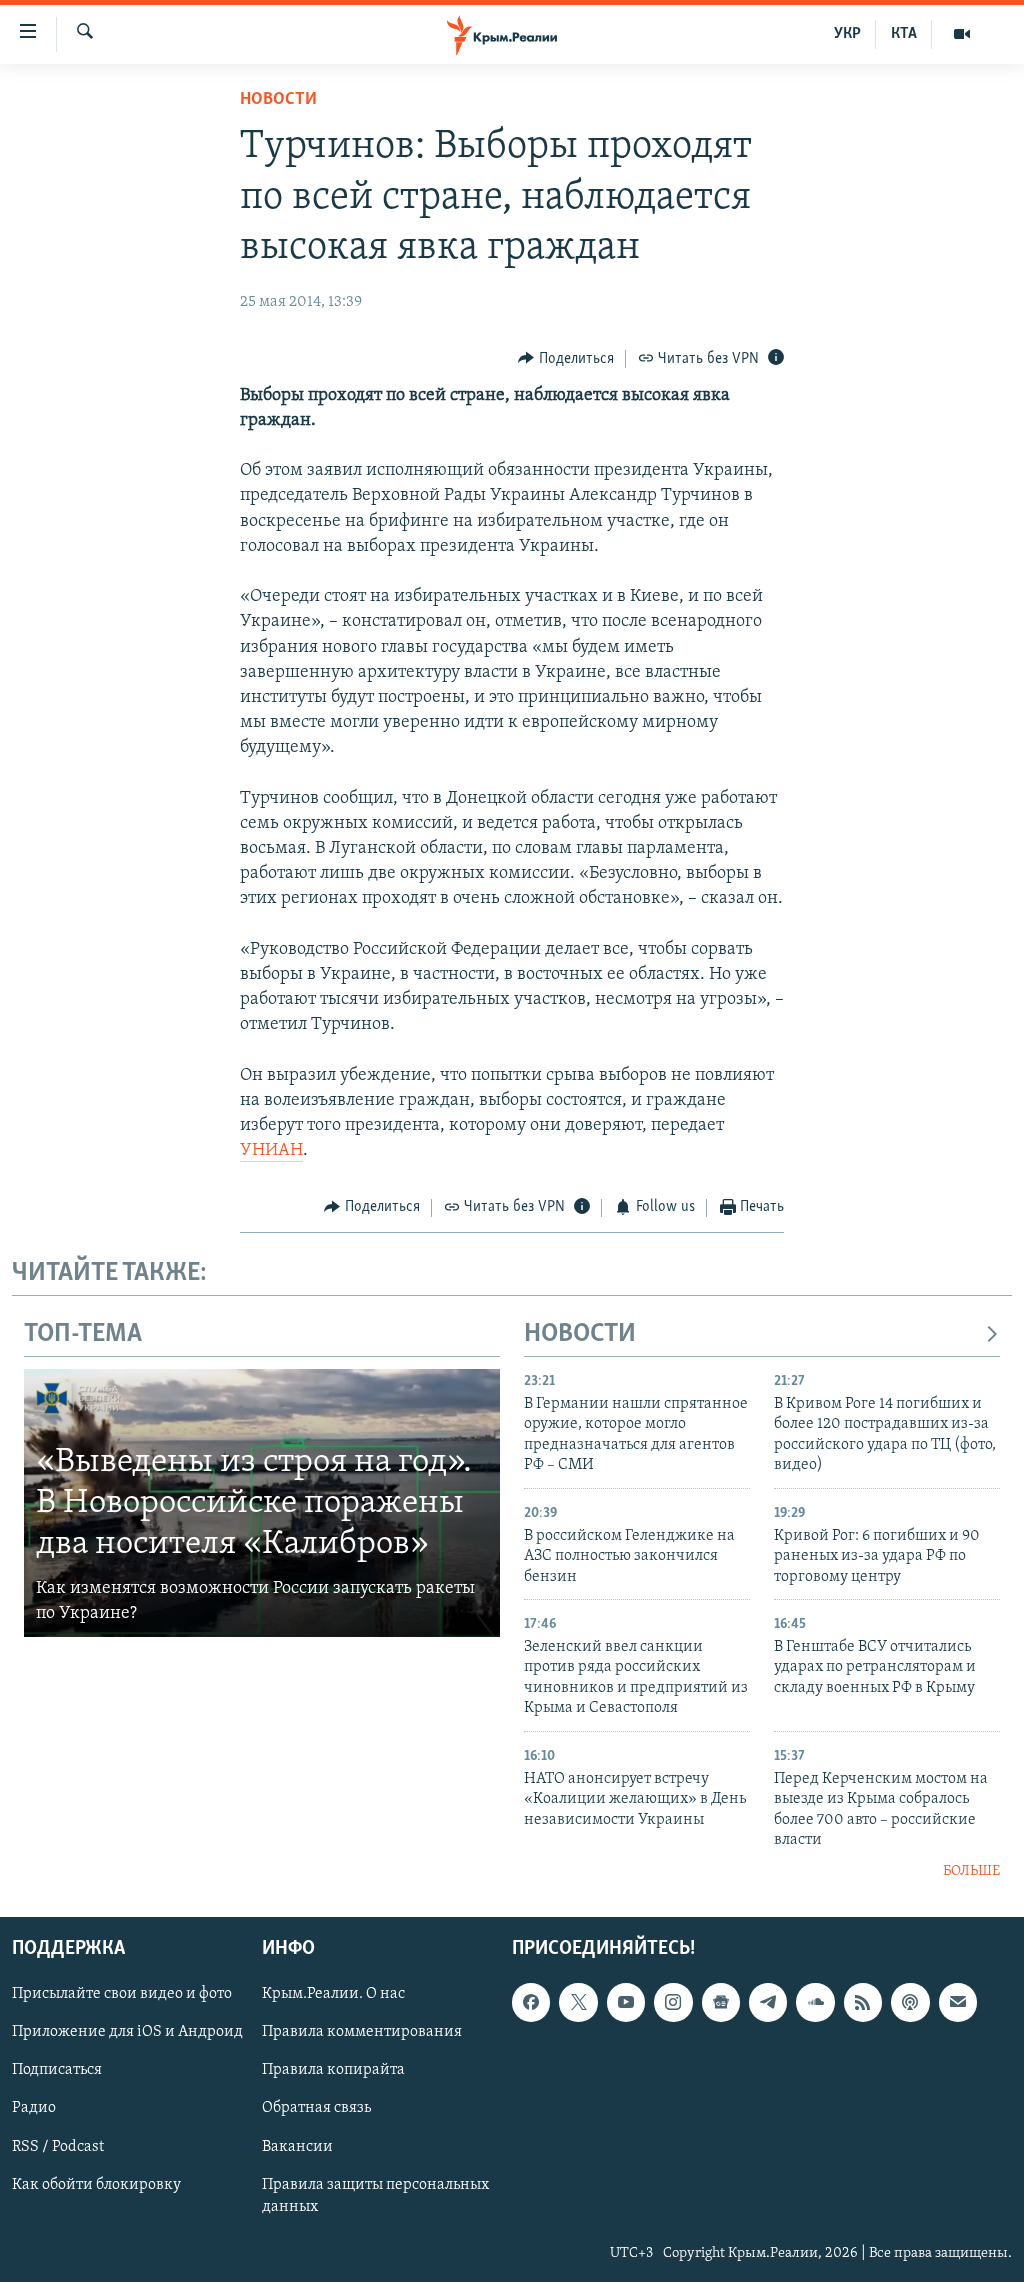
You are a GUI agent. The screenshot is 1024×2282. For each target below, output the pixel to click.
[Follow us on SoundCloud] (815, 2002)
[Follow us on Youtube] (626, 2002)
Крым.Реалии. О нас (333, 1994)
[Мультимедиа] (962, 34)
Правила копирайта (333, 2070)
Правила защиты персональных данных (375, 2195)
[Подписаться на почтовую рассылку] (958, 2002)
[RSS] (863, 2002)
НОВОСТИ (580, 1334)
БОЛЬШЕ (971, 1871)
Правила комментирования (362, 2032)
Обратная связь (316, 2108)
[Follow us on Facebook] (531, 2002)
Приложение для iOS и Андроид (127, 2032)
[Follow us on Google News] (721, 2002)
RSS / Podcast (58, 2146)
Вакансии (297, 2146)
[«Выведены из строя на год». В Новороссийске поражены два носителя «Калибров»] (262, 1503)
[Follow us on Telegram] (768, 2002)
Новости (278, 100)
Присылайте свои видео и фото (122, 1994)
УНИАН (271, 1151)
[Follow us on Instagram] (673, 2002)
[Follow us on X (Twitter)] (578, 2002)
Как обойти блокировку (96, 2184)
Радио (34, 2108)
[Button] (566, 359)
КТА (904, 34)
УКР (847, 34)
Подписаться (57, 2070)
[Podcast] (910, 2002)
